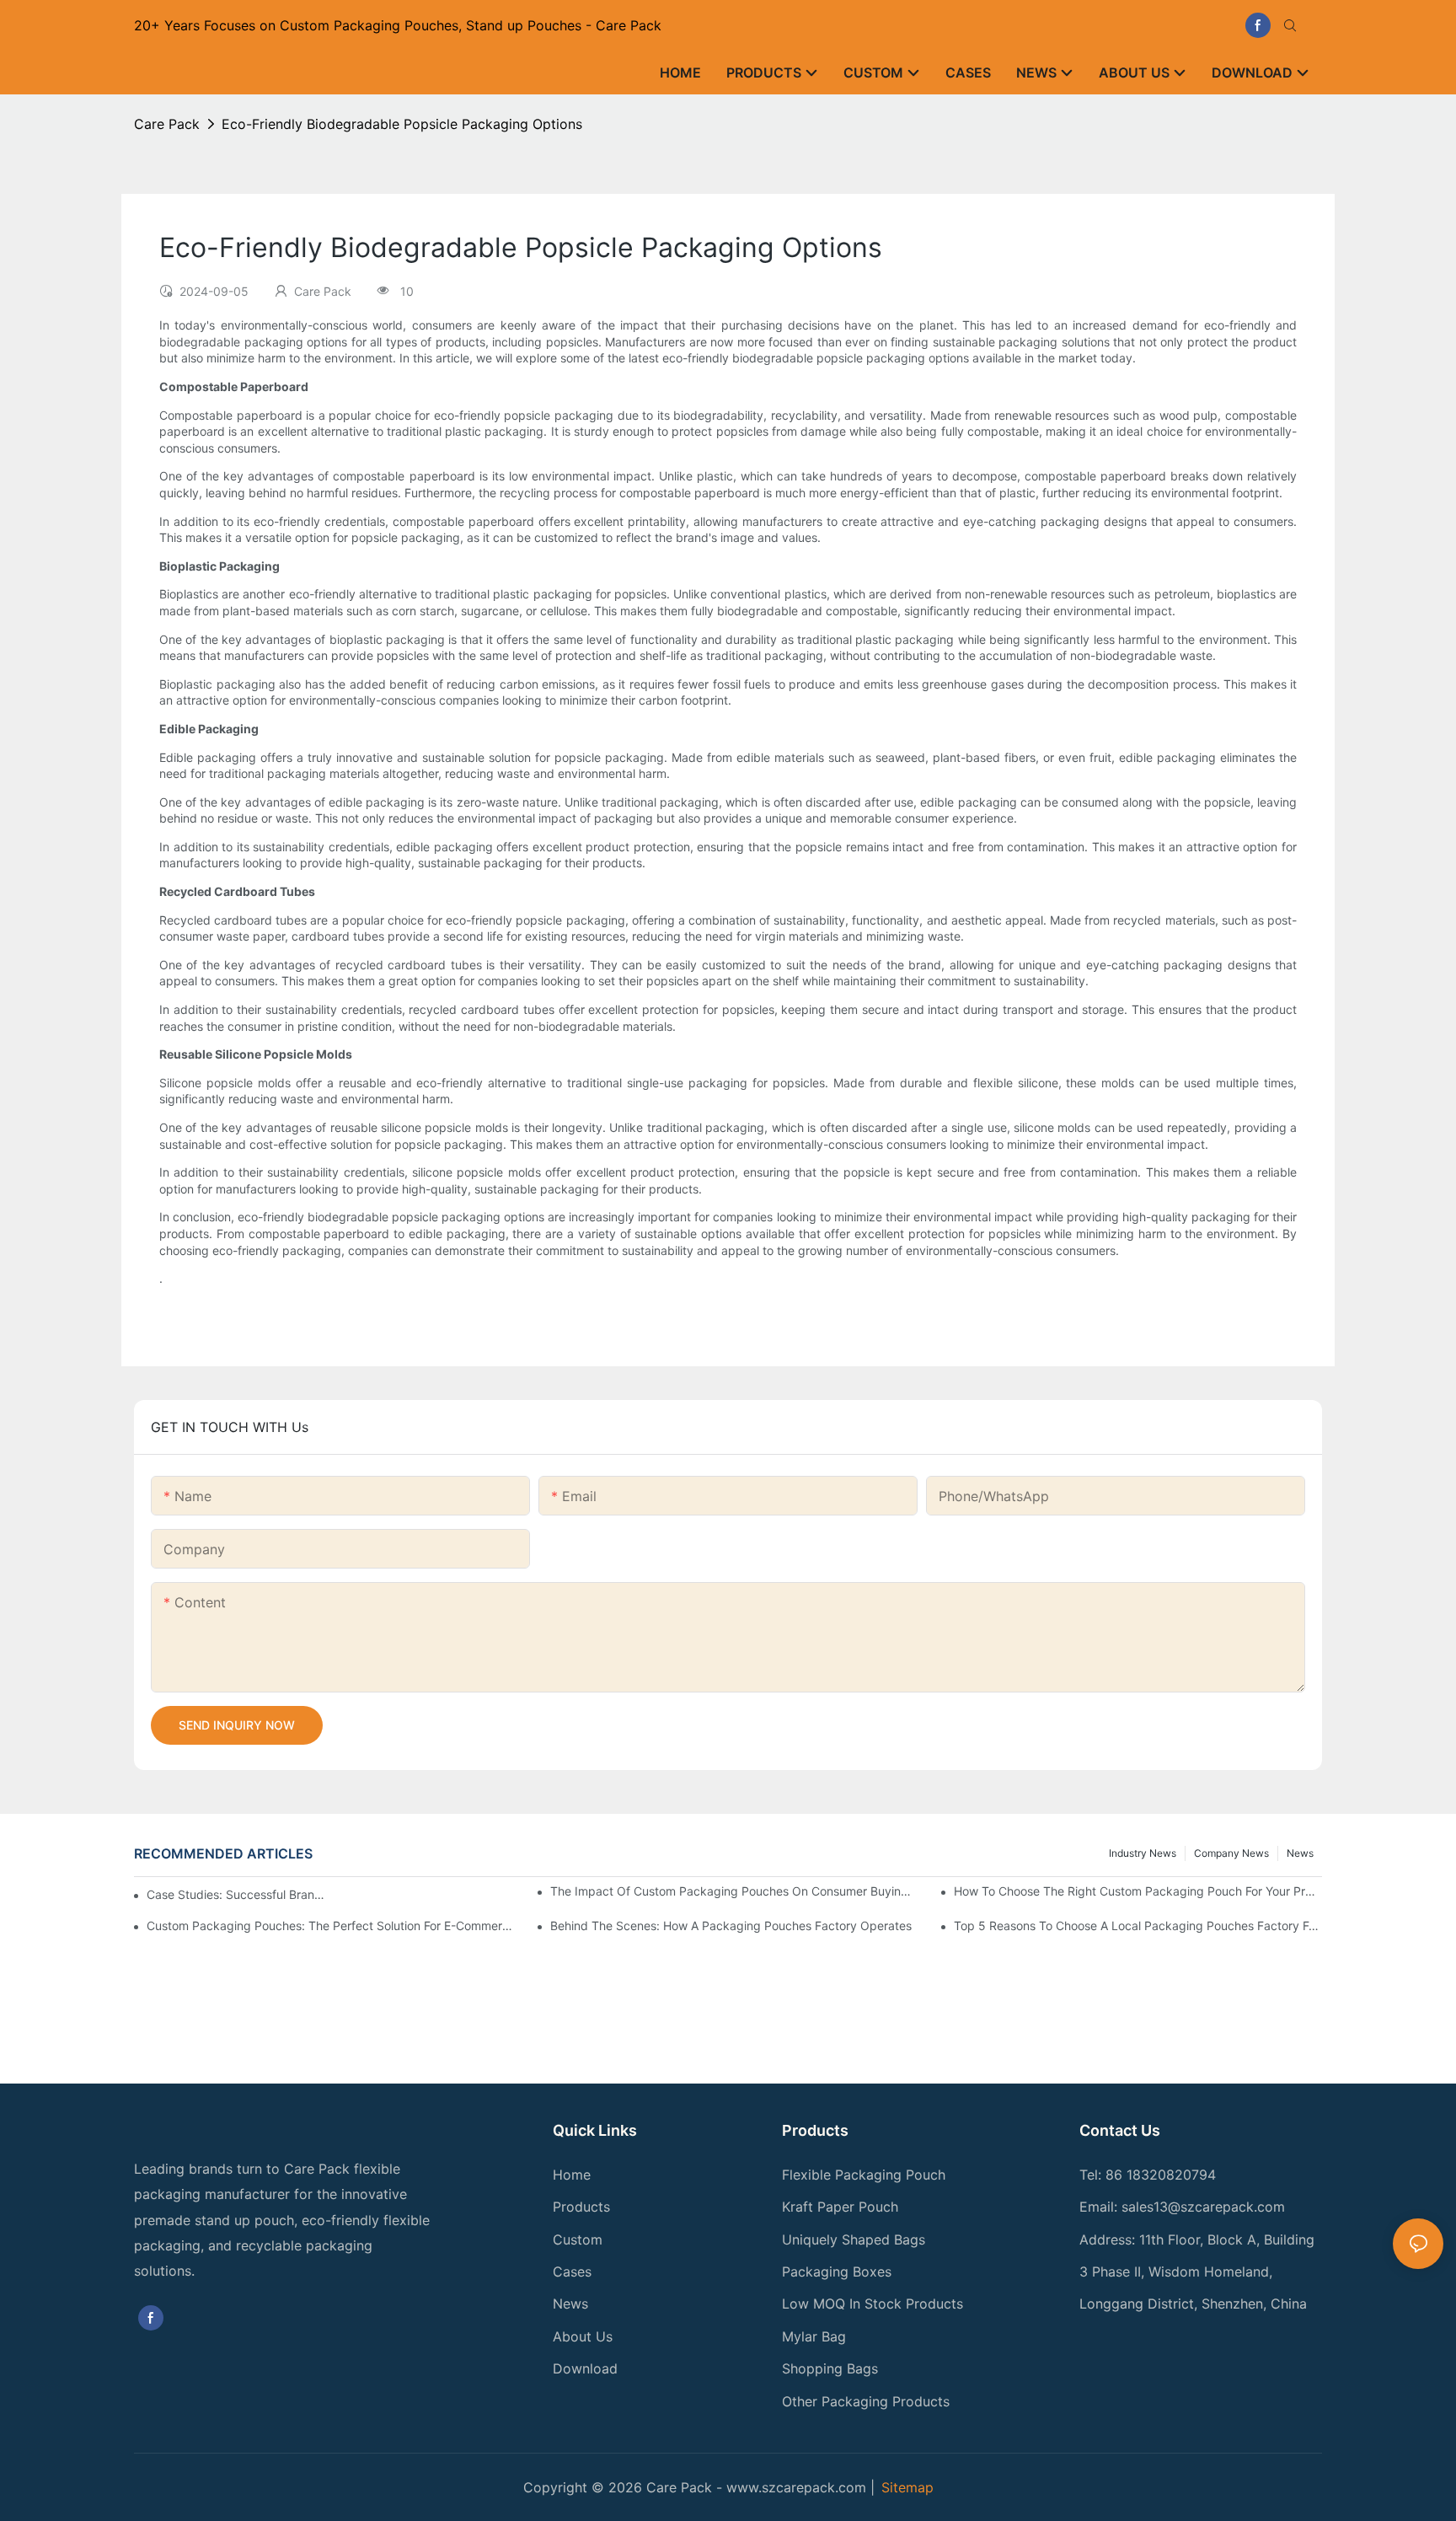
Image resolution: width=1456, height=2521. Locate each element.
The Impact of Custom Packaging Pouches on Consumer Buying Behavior (734, 1891)
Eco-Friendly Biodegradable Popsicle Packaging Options (402, 124)
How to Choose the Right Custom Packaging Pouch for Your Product (1138, 1891)
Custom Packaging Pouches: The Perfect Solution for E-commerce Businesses (331, 1926)
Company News (1231, 1853)
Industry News (1143, 1853)
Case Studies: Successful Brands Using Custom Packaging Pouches (237, 1894)
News (1300, 1853)
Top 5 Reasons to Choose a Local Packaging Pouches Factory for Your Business (1138, 1926)
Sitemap (907, 2487)
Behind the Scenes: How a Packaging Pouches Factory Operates (731, 1926)
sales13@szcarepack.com (1203, 2207)
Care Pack (167, 124)
